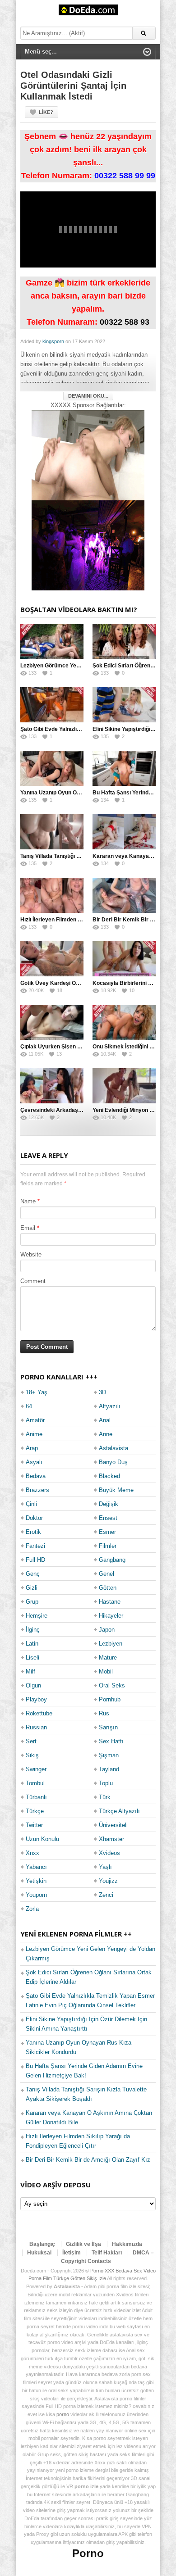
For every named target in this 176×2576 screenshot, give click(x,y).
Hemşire (37, 1616)
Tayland (109, 1769)
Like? (46, 112)
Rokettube (39, 1713)
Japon (107, 1630)
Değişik (109, 1504)
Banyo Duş (113, 1462)
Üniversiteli (113, 1825)
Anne (106, 1434)
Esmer (107, 1532)
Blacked (109, 1476)
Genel (107, 1574)
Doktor (34, 1518)
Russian (36, 1727)
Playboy (36, 1699)
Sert (31, 1741)
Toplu (106, 1783)
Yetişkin (36, 1881)
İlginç (33, 1630)
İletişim (72, 2253)
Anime (34, 1434)
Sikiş (32, 1755)
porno (63, 2414)
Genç (33, 1574)
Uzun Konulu (42, 1839)
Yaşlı (105, 1867)
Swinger (36, 1769)
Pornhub (110, 1699)
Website (31, 1254)
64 (29, 1406)
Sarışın (108, 1727)
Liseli (32, 1658)
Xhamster (111, 1839)
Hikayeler (111, 1616)
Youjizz (108, 1881)
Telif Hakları (107, 2253)
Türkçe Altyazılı (119, 1811)
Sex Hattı (111, 1741)
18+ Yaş (37, 1392)
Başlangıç (42, 2244)
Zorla (32, 1909)
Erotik (33, 1532)
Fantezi (35, 1546)
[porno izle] (88, 545)
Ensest (108, 1518)
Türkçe (35, 1811)
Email (28, 1228)
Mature (108, 1658)
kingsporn (53, 341)
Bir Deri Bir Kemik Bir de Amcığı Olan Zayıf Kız (88, 2160)
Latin (32, 1644)
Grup (32, 1602)
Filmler (108, 1546)
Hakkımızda (127, 2244)
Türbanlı (36, 1797)
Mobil (106, 1671)
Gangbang (112, 1560)
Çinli (31, 1504)
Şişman (109, 1755)
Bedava (36, 1476)
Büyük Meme (116, 1490)
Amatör (35, 1420)
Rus (104, 1713)
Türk (105, 1797)
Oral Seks (112, 1685)
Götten (108, 1588)
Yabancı (36, 1867)
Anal (105, 1420)
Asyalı (34, 1462)
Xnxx (32, 1853)
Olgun (33, 1685)
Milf (30, 1671)
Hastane (110, 1602)
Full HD (35, 1560)
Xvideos (109, 1853)
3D (102, 1392)
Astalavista (113, 1448)
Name (28, 1201)
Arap (32, 1448)
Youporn (36, 1895)
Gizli (32, 1588)
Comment (33, 1281)
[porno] (88, 455)
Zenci (106, 1895)
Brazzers (37, 1490)
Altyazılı (110, 1406)
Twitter (34, 1825)
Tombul (35, 1783)
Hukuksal (39, 2253)
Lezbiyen (111, 1644)
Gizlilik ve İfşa (83, 2244)
